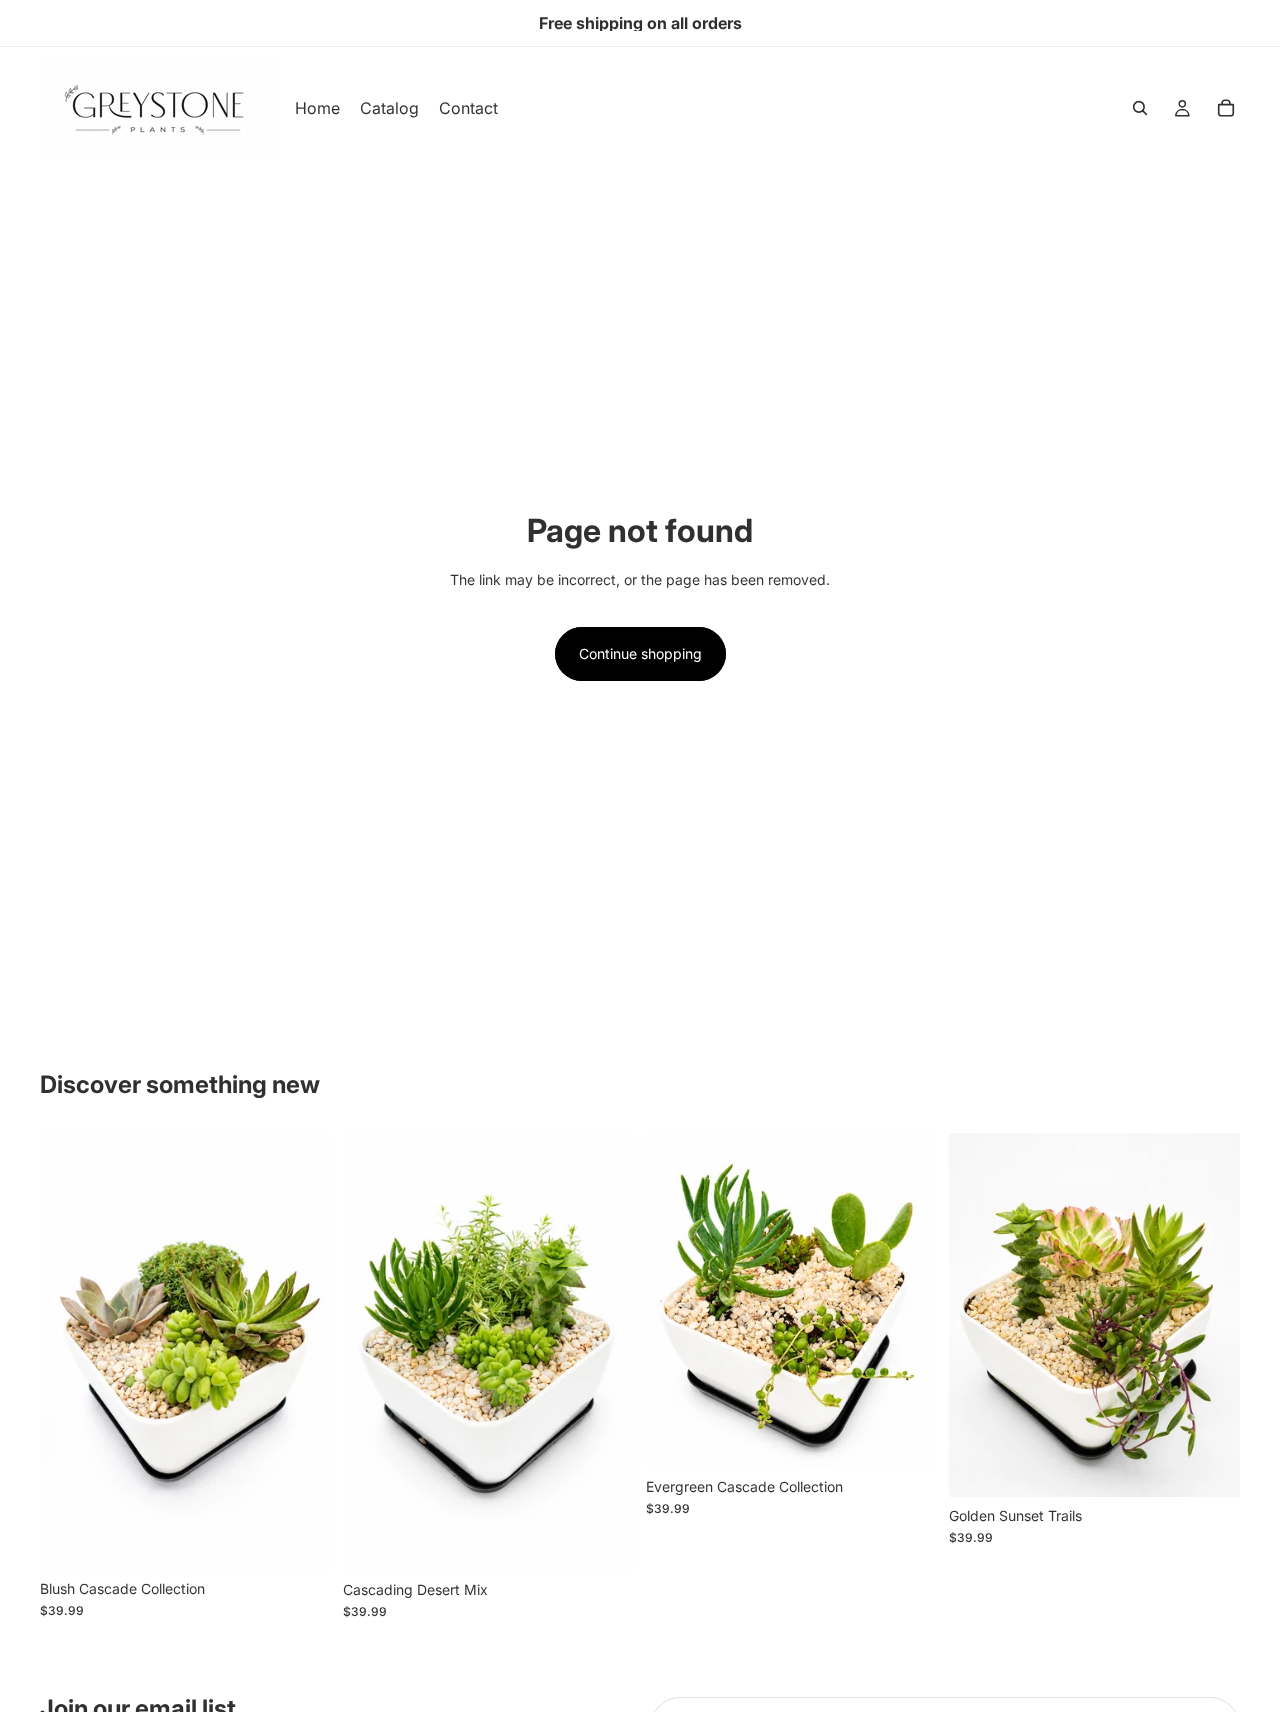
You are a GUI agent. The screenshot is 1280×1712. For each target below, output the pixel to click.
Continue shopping (640, 653)
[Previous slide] (70, 1352)
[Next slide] (301, 1352)
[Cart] (1226, 108)
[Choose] (300, 1539)
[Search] (1140, 108)
